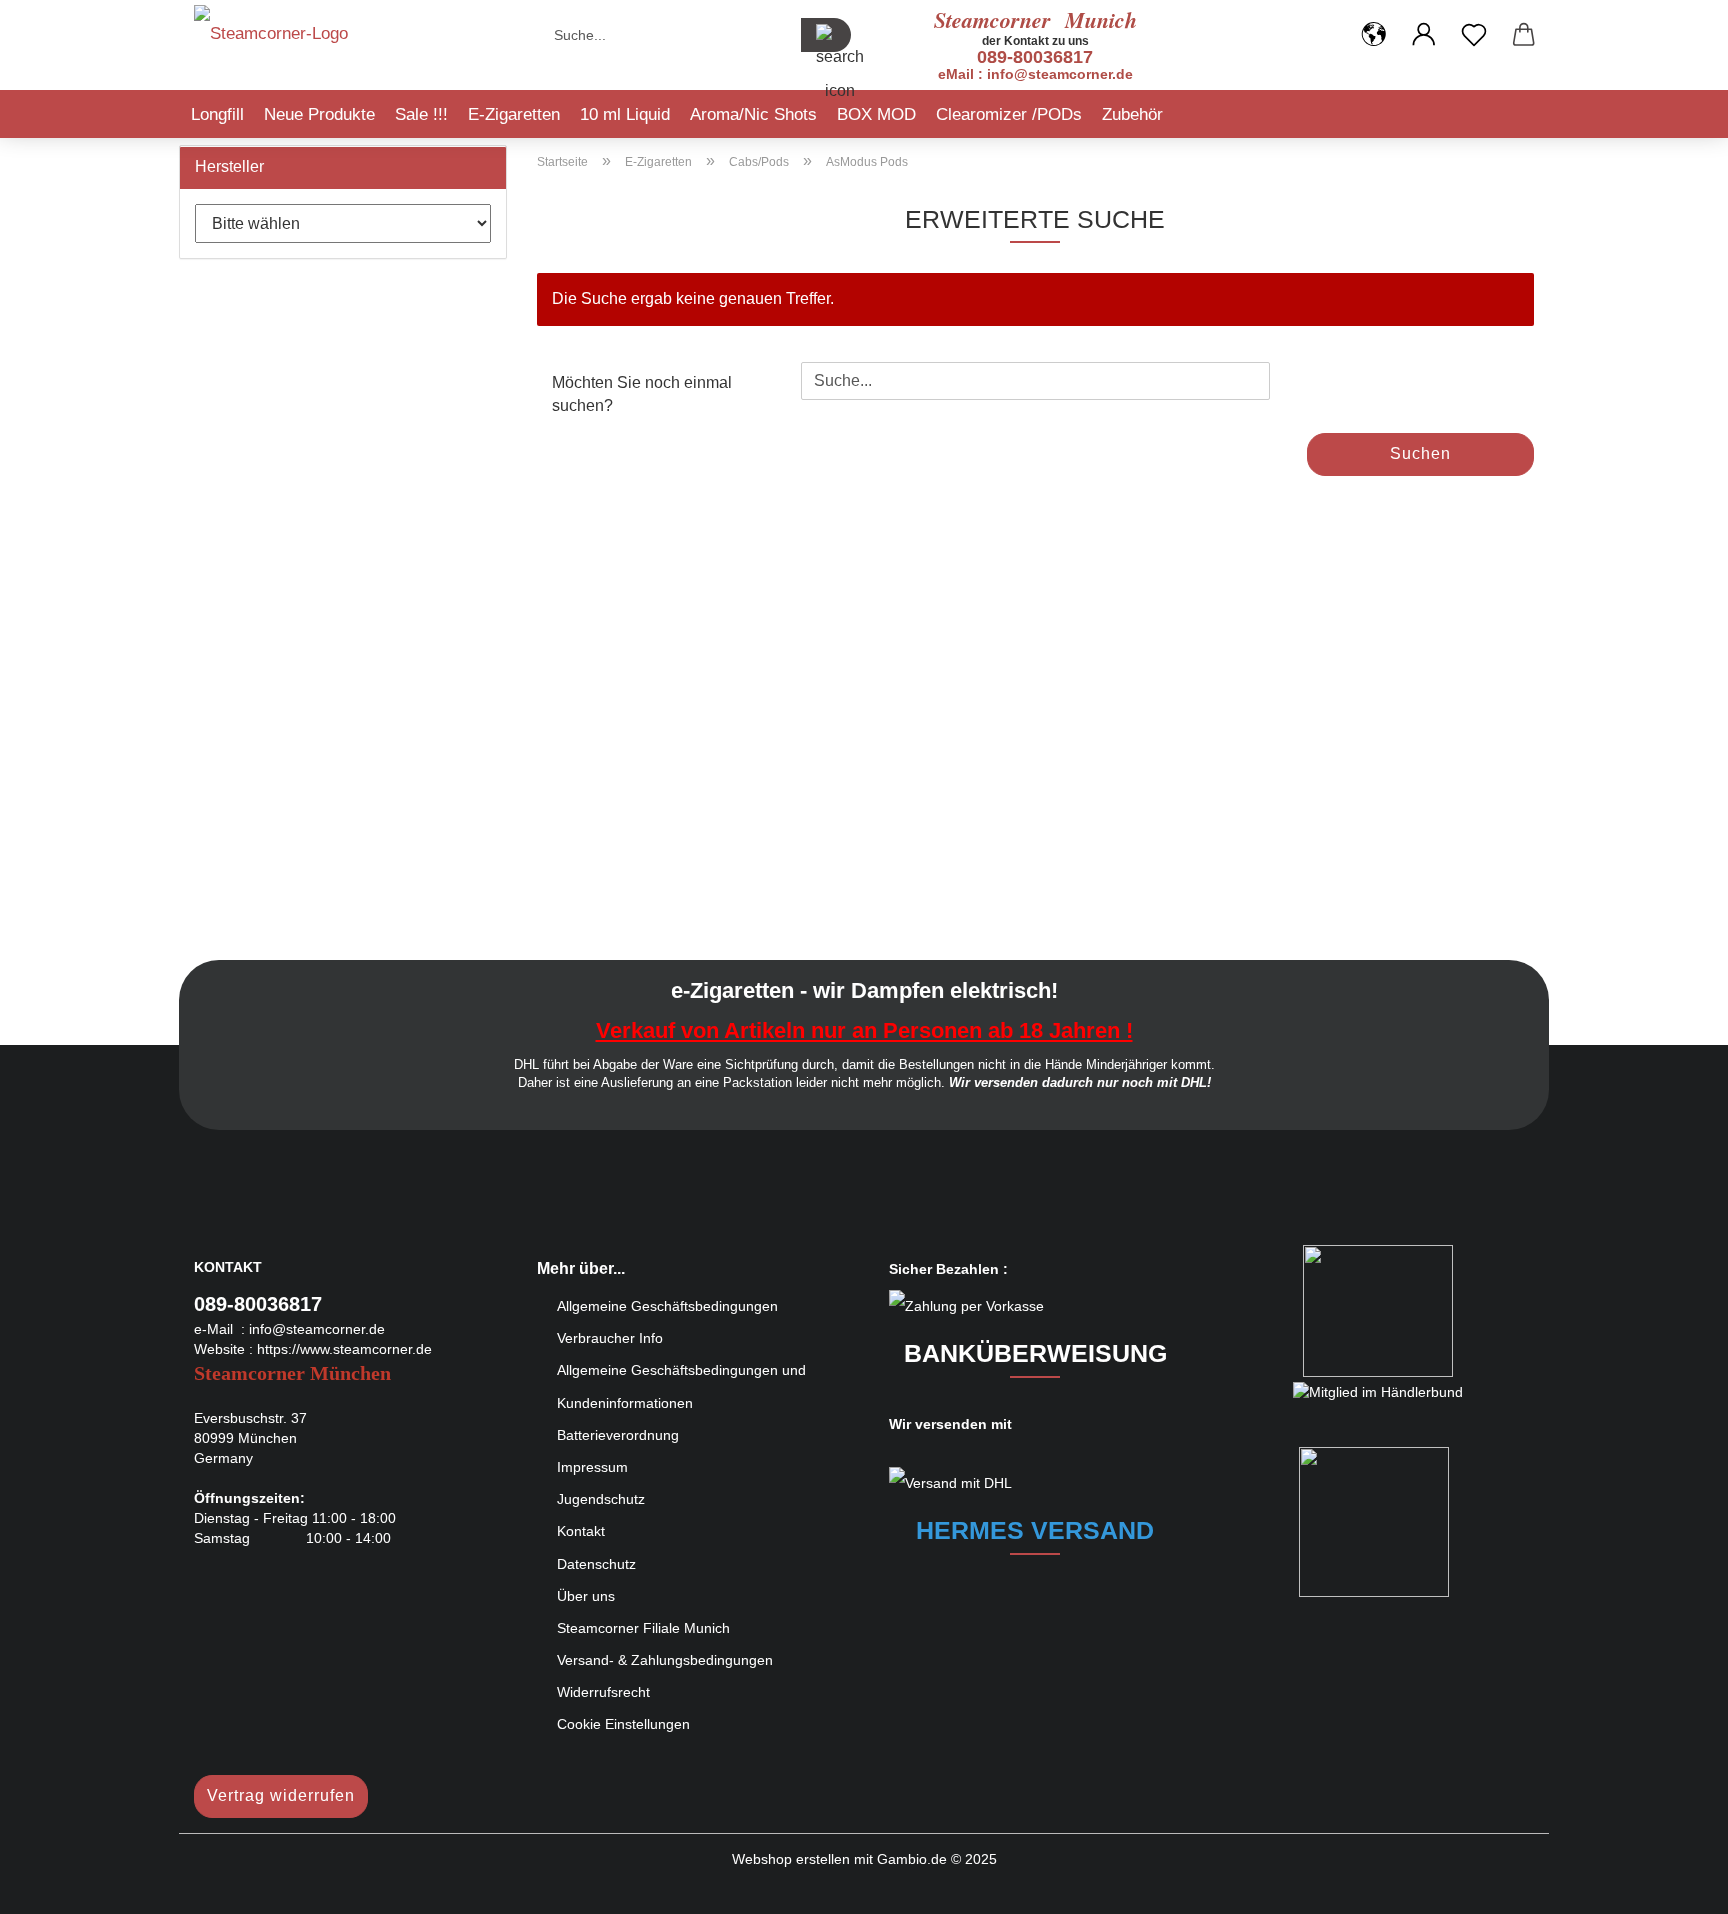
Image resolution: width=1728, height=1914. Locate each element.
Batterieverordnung (618, 1435)
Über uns (586, 1596)
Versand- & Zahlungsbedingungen (665, 1660)
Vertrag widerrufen (281, 1795)
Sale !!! (421, 114)
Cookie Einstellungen (623, 1724)
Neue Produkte (319, 114)
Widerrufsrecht (603, 1692)
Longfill (217, 114)
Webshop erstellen (791, 1859)
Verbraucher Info (610, 1338)
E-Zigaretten (514, 114)
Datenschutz (596, 1564)
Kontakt (581, 1531)
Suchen (1420, 453)
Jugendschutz (601, 1499)
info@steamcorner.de (317, 1329)
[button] (1374, 35)
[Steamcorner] (271, 40)
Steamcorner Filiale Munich (643, 1628)
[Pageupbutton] (1673, 1884)
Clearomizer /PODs (1009, 114)
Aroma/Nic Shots (753, 114)
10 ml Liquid (625, 114)
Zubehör (1132, 114)
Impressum (592, 1467)
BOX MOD (876, 114)
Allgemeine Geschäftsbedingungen (667, 1306)
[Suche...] (826, 35)
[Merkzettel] (1474, 35)
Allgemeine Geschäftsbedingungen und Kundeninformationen (681, 1386)
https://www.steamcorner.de (344, 1349)
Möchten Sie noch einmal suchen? (642, 394)
